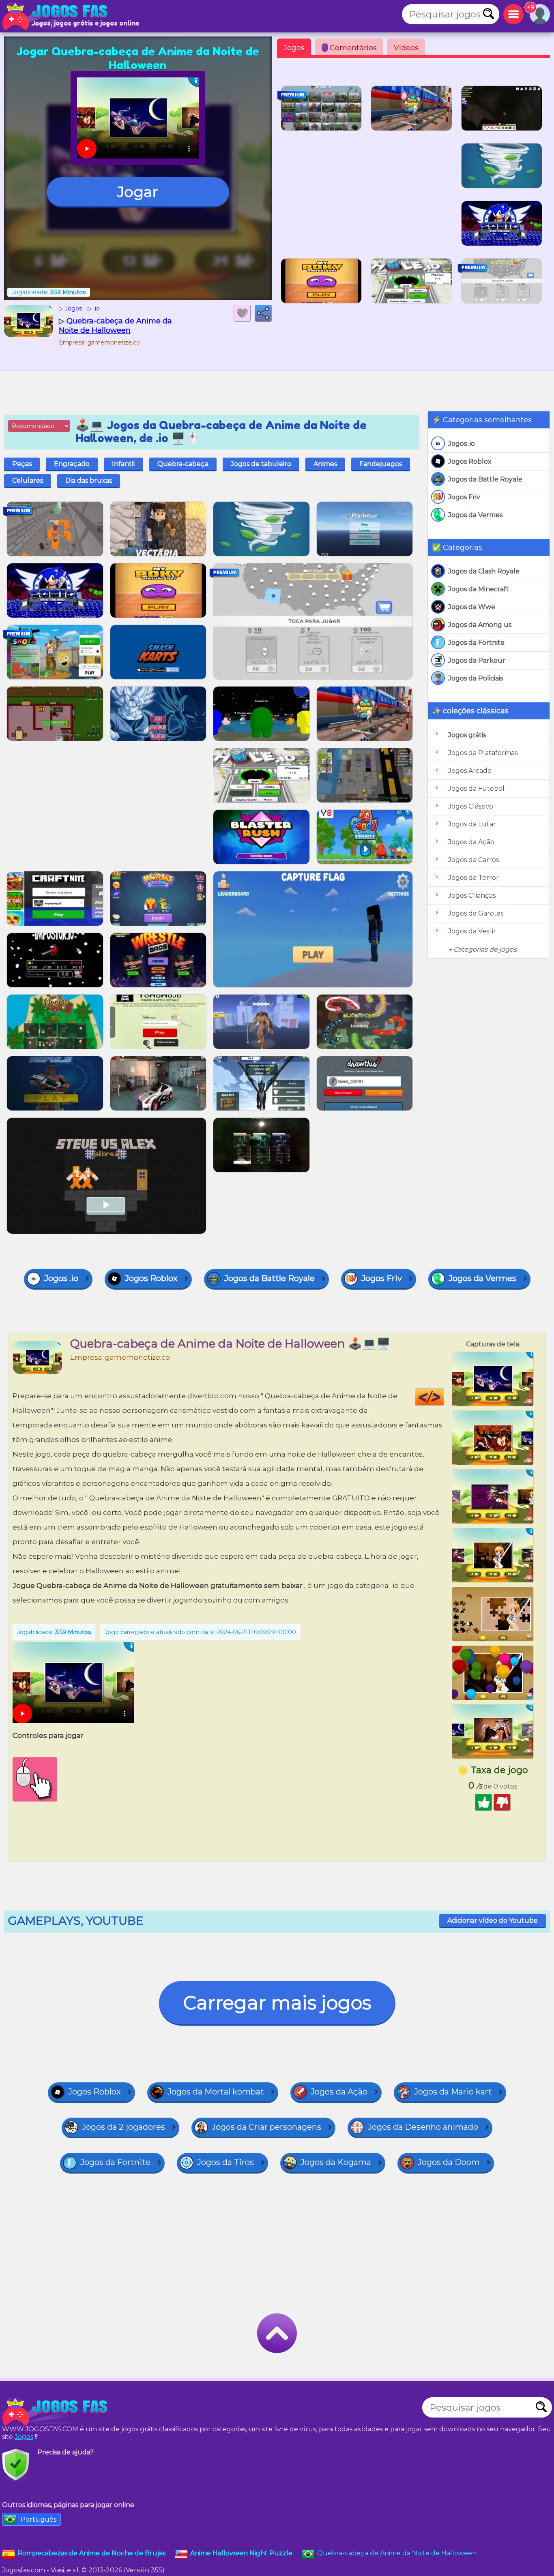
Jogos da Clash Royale (484, 571)
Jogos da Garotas (476, 913)
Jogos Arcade (470, 771)
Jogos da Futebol (476, 788)
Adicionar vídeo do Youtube (493, 1920)
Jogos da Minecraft (479, 589)
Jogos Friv (464, 497)
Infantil (123, 464)
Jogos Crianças (472, 895)
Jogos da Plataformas (483, 753)
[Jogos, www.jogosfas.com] (57, 16)
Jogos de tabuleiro (261, 464)
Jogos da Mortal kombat (216, 2092)
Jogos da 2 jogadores (123, 2127)
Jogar (138, 192)
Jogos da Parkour (477, 660)
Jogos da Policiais (476, 678)
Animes (325, 464)
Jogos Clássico (471, 806)
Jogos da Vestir (472, 931)
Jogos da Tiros (225, 2162)
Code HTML (444, 1397)
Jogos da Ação (471, 842)
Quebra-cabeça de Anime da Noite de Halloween (397, 2553)
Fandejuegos (381, 464)
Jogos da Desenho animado (423, 2127)
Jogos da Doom (449, 2162)
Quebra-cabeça (183, 464)
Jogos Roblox (470, 461)
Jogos (294, 48)
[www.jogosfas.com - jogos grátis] (57, 2411)
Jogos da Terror (473, 878)
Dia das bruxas (89, 480)
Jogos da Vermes (475, 515)
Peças (22, 464)
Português (39, 2519)
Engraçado (72, 464)
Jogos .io (462, 444)
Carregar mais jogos (277, 2003)
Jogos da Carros (473, 860)
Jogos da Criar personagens (266, 2127)
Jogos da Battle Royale (485, 479)
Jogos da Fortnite (476, 643)
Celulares (28, 480)
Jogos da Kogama (336, 2162)
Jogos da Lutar (472, 824)
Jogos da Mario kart (453, 2092)
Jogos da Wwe (472, 607)
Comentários (350, 48)
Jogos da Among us (480, 625)
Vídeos (406, 48)
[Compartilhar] (263, 313)
